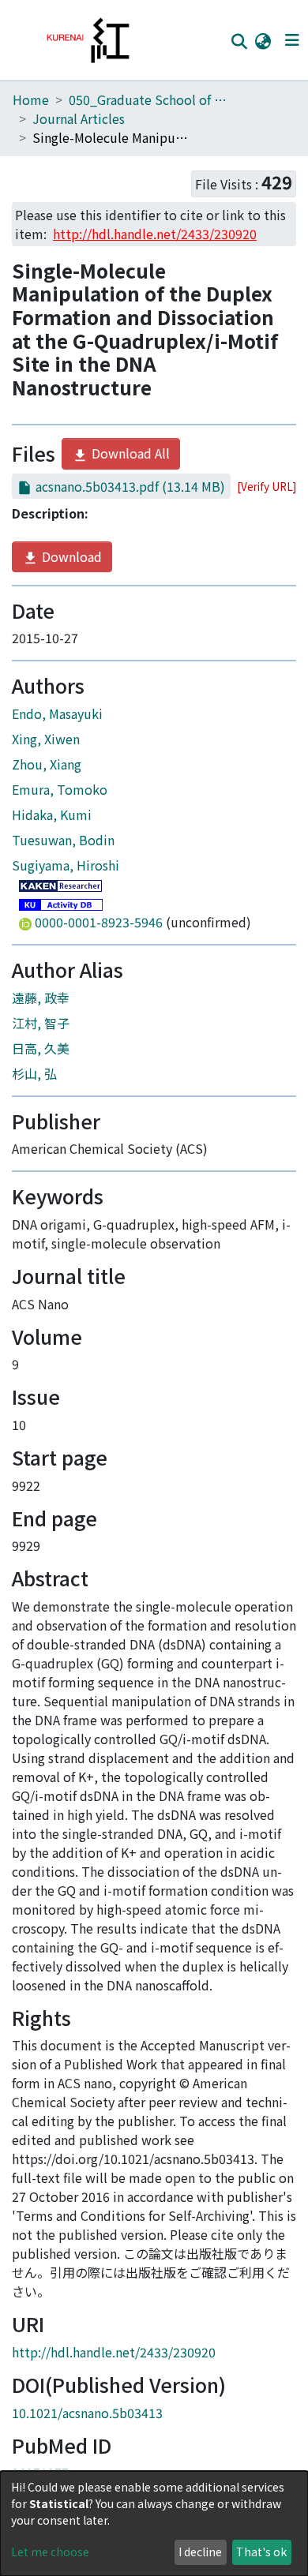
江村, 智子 (41, 1023)
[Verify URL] (267, 486)
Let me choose (50, 2552)
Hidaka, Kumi (52, 814)
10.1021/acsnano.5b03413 (87, 2413)
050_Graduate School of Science (148, 99)
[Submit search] (239, 41)
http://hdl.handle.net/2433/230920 (114, 2352)
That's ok (261, 2552)
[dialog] (154, 2524)
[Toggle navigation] (292, 40)
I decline (200, 2552)
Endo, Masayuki (57, 713)
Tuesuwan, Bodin (63, 840)
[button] (263, 40)
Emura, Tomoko (60, 789)
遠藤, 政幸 (41, 998)
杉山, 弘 (34, 1073)
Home (31, 99)
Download (70, 556)
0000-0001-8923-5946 (99, 922)
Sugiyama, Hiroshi (66, 865)
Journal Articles (79, 118)
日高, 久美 (41, 1048)
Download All (129, 453)
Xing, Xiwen (46, 739)
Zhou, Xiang (47, 764)
